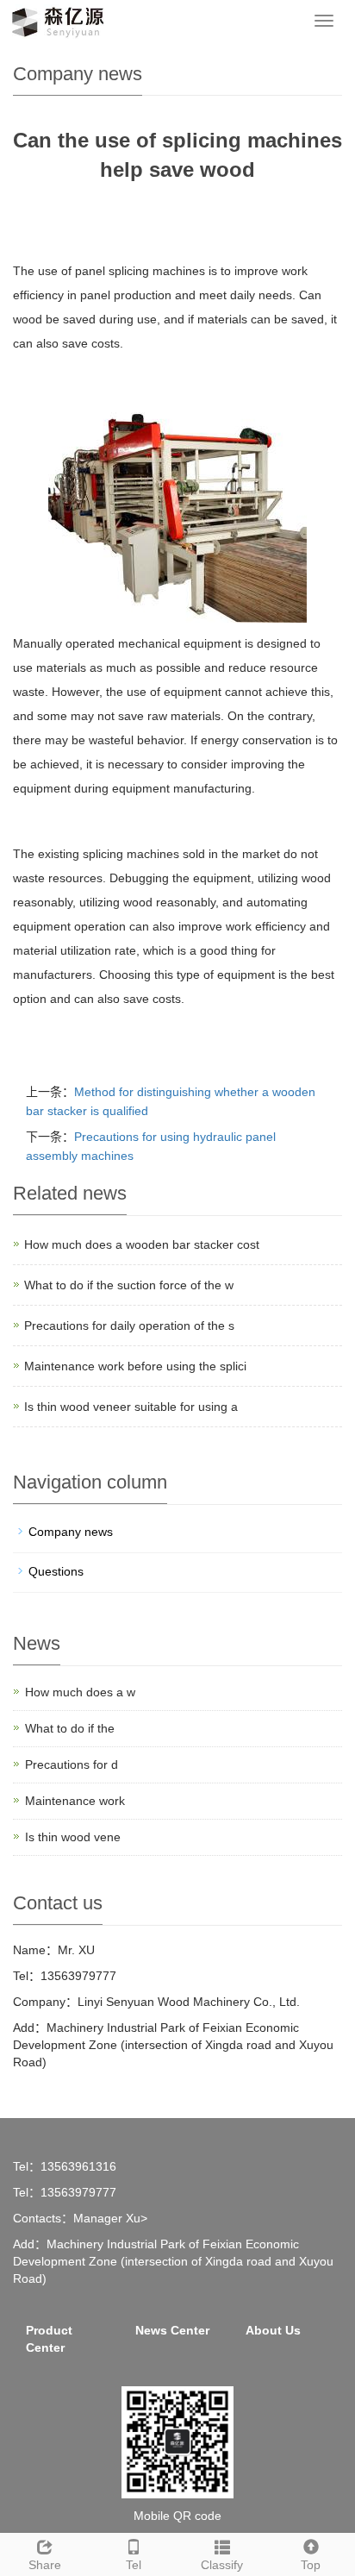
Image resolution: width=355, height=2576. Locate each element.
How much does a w (80, 1692)
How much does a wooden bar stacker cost (142, 1244)
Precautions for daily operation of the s (129, 1326)
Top (311, 2565)
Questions (56, 1571)
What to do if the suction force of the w (129, 1285)
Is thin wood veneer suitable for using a (131, 1407)
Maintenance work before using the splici (135, 1366)
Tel (134, 2565)
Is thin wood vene (73, 1837)
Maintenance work (75, 1801)
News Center (172, 2330)
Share (45, 2565)
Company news (71, 1532)
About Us (273, 2330)
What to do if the (70, 1728)
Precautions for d (72, 1764)
